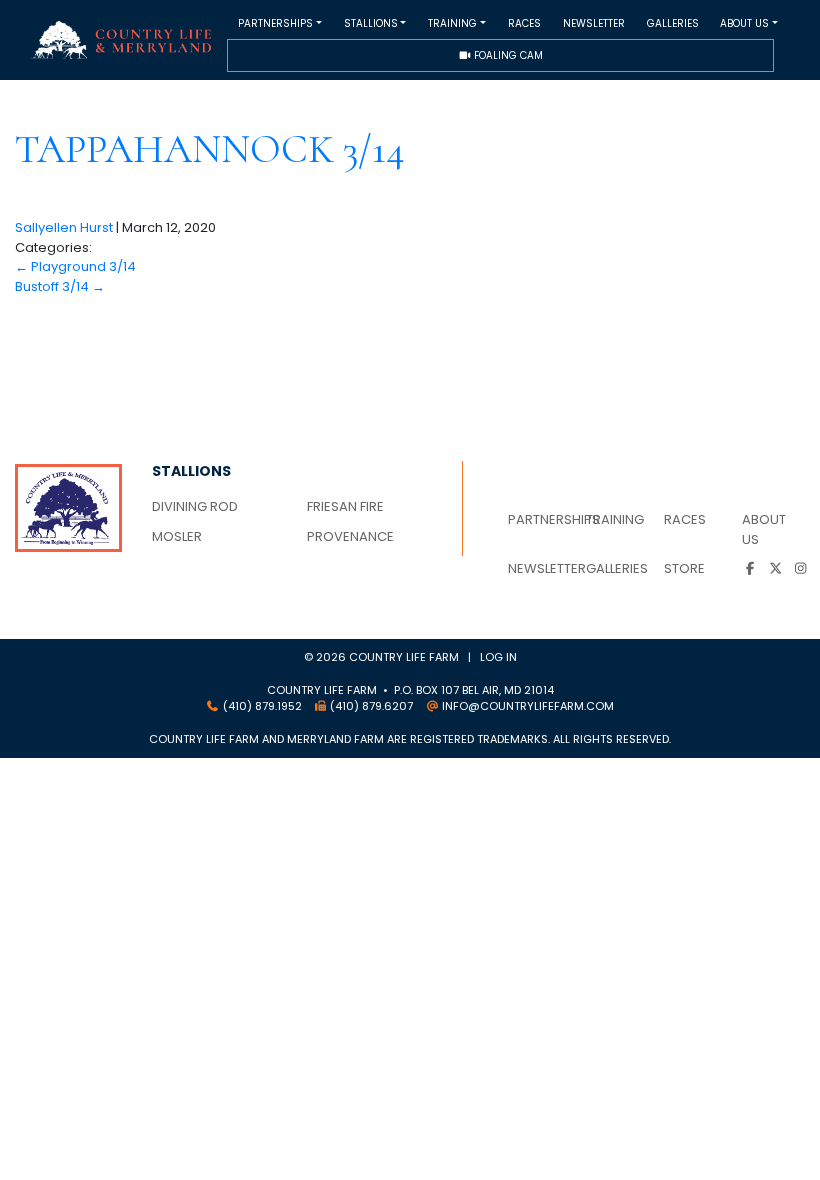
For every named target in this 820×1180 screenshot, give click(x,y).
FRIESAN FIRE (345, 506)
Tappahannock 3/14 (210, 149)
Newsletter (594, 23)
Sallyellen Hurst (64, 227)
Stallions (371, 23)
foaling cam (507, 55)
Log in (498, 657)
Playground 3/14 (75, 266)
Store (684, 568)
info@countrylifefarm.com (528, 706)
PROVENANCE (350, 536)
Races (524, 23)
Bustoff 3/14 (60, 286)
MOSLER (177, 536)
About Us (744, 23)
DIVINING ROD (195, 506)
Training (452, 23)
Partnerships (275, 23)
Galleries (673, 23)
